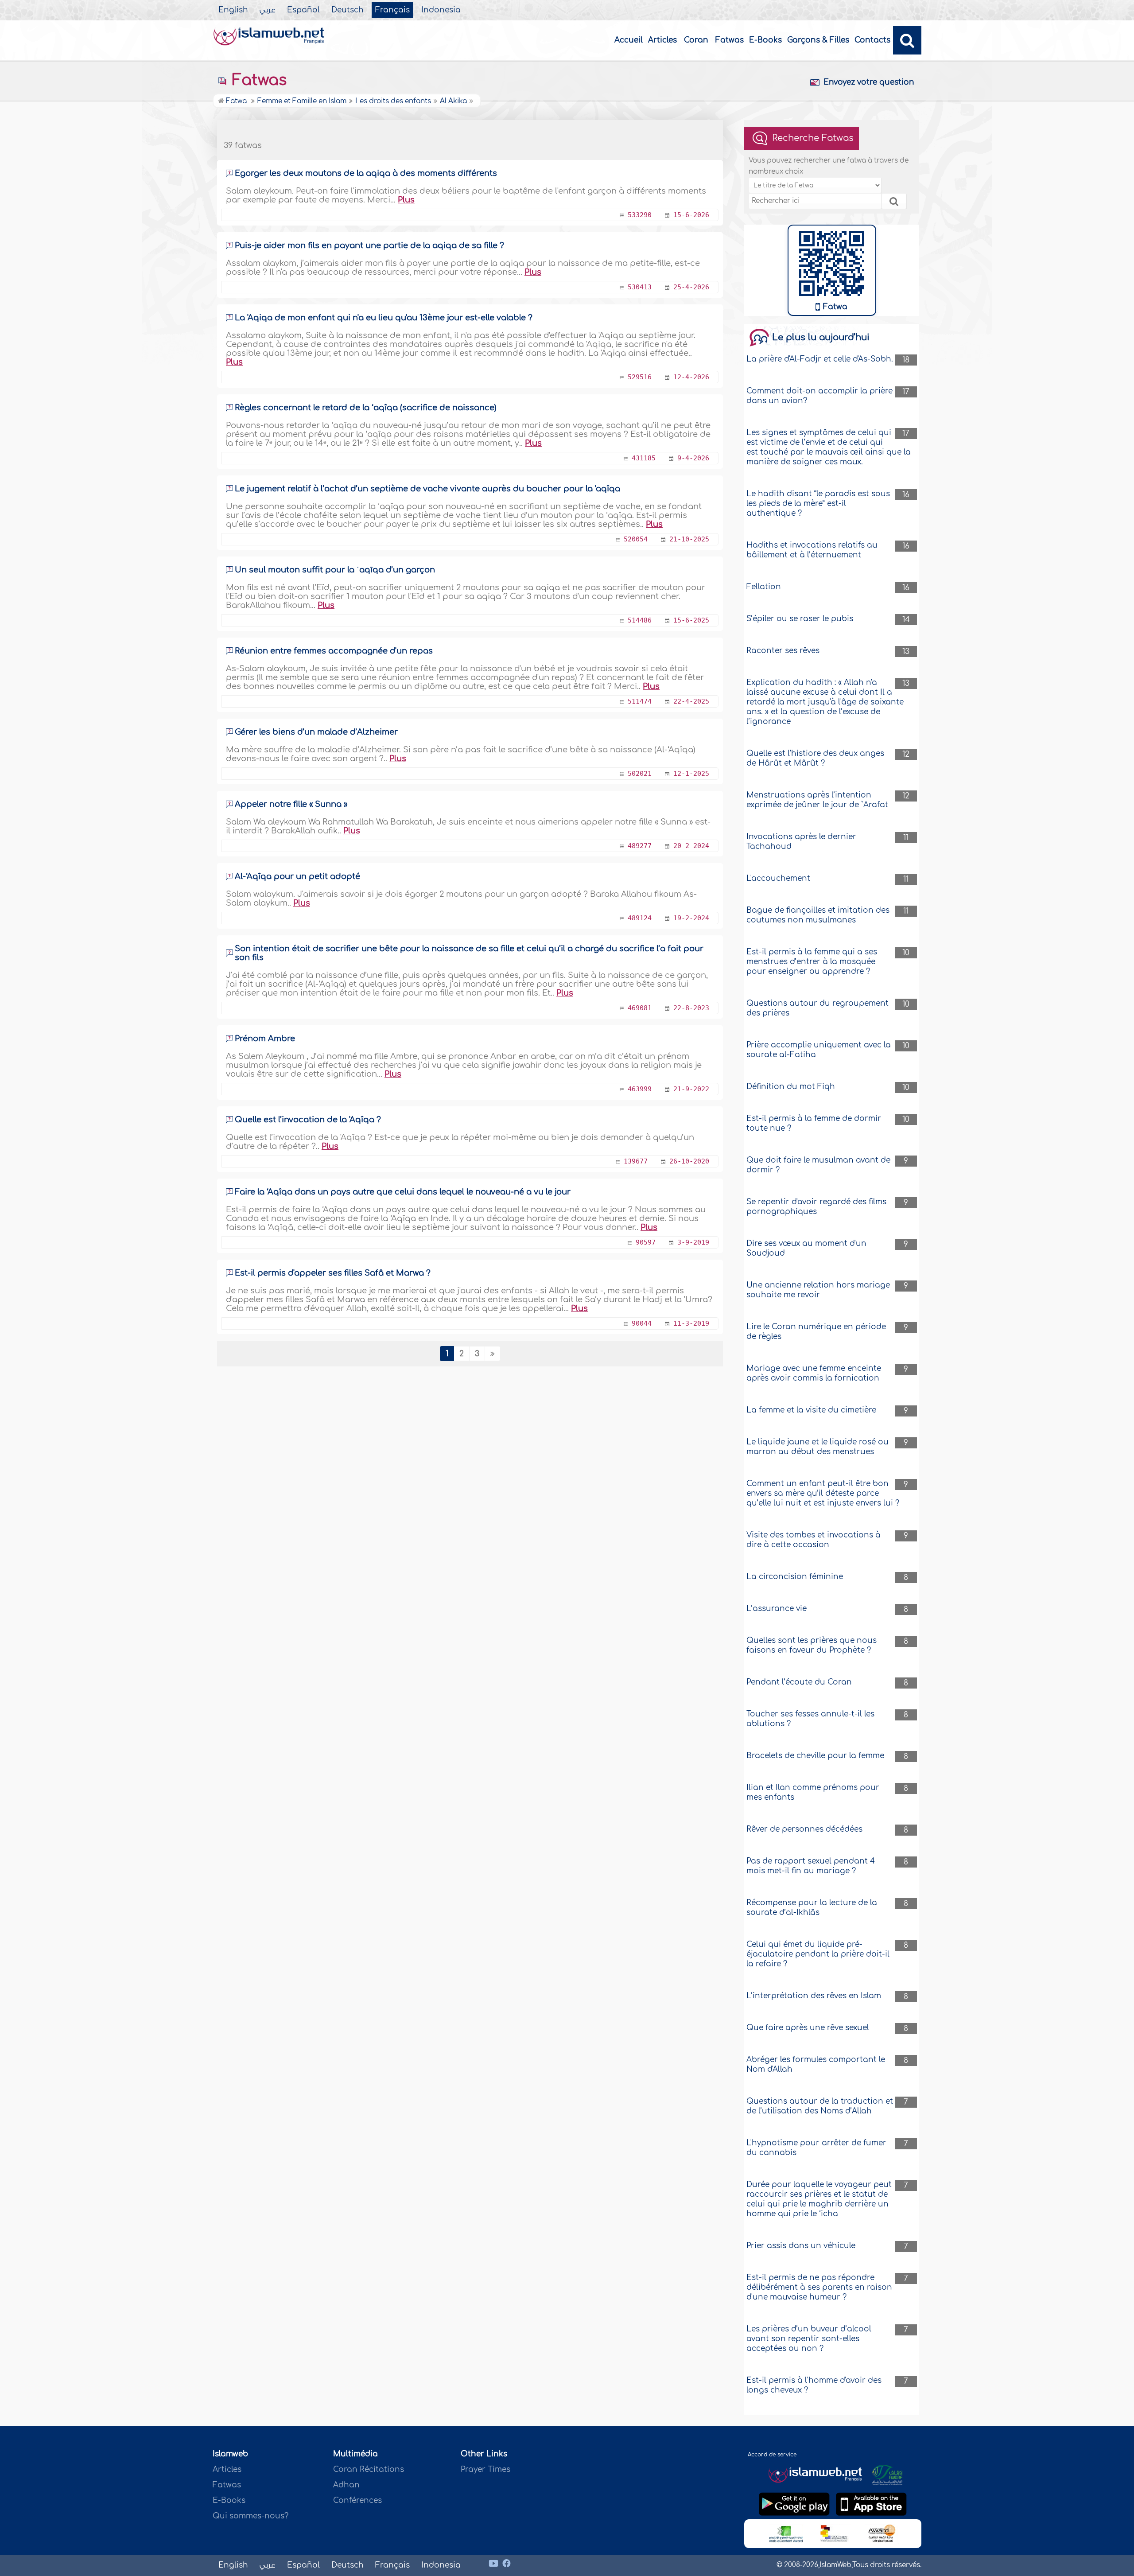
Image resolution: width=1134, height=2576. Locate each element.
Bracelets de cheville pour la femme (815, 1756)
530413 (640, 287)
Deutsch (348, 10)
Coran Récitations (369, 2469)
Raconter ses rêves (783, 651)
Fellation (764, 587)
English (233, 10)
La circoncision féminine (795, 1577)
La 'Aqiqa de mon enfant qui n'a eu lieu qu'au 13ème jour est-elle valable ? (384, 318)
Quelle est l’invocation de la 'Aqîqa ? (308, 1120)
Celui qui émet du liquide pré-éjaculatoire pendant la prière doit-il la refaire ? (818, 1954)
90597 (646, 1242)
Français (392, 10)
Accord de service (772, 2455)
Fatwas (730, 40)
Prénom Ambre (265, 1039)
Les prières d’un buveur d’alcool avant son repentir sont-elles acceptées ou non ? (809, 2339)
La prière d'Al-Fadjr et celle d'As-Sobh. (820, 359)
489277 (640, 846)
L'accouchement (778, 878)
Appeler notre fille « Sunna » (291, 804)
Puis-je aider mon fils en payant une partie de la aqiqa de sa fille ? (369, 245)
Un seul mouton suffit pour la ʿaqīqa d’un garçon (335, 570)
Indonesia (441, 10)
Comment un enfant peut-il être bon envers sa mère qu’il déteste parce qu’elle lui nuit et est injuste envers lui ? (823, 1493)
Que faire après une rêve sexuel (808, 2028)
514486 (640, 620)
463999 (640, 1089)
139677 (636, 1161)
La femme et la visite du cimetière (811, 1410)
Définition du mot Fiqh (791, 1087)
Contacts (872, 40)
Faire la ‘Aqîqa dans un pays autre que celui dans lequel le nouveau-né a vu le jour (403, 1192)
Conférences (357, 2500)
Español (303, 10)
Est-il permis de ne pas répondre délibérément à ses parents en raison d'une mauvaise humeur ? (819, 2287)
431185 (644, 458)
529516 (640, 377)
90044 (642, 1323)
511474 (640, 701)
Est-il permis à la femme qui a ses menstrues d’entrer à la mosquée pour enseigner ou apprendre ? (812, 962)
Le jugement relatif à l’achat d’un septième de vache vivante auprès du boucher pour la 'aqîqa (427, 489)
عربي (268, 10)
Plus (406, 200)
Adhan (346, 2485)
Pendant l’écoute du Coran (799, 1682)
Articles (662, 40)
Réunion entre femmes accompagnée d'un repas (334, 651)
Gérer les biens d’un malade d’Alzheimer (316, 732)
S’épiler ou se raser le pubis (800, 619)
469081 (640, 1008)
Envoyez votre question (869, 82)
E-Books (765, 40)
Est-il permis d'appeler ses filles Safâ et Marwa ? (333, 1273)
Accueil (629, 40)
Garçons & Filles (818, 40)
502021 (640, 774)
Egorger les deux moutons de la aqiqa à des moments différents (366, 173)
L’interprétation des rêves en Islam (814, 1996)
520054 (636, 539)
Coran (696, 40)
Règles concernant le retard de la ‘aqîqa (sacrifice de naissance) (366, 408)
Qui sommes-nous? (250, 2516)
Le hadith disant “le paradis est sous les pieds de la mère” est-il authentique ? (818, 504)
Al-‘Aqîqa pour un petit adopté (297, 876)
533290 (640, 215)
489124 (640, 918)
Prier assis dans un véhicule (801, 2246)
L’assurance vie (777, 1609)
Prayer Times (485, 2469)
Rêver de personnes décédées (804, 1829)
